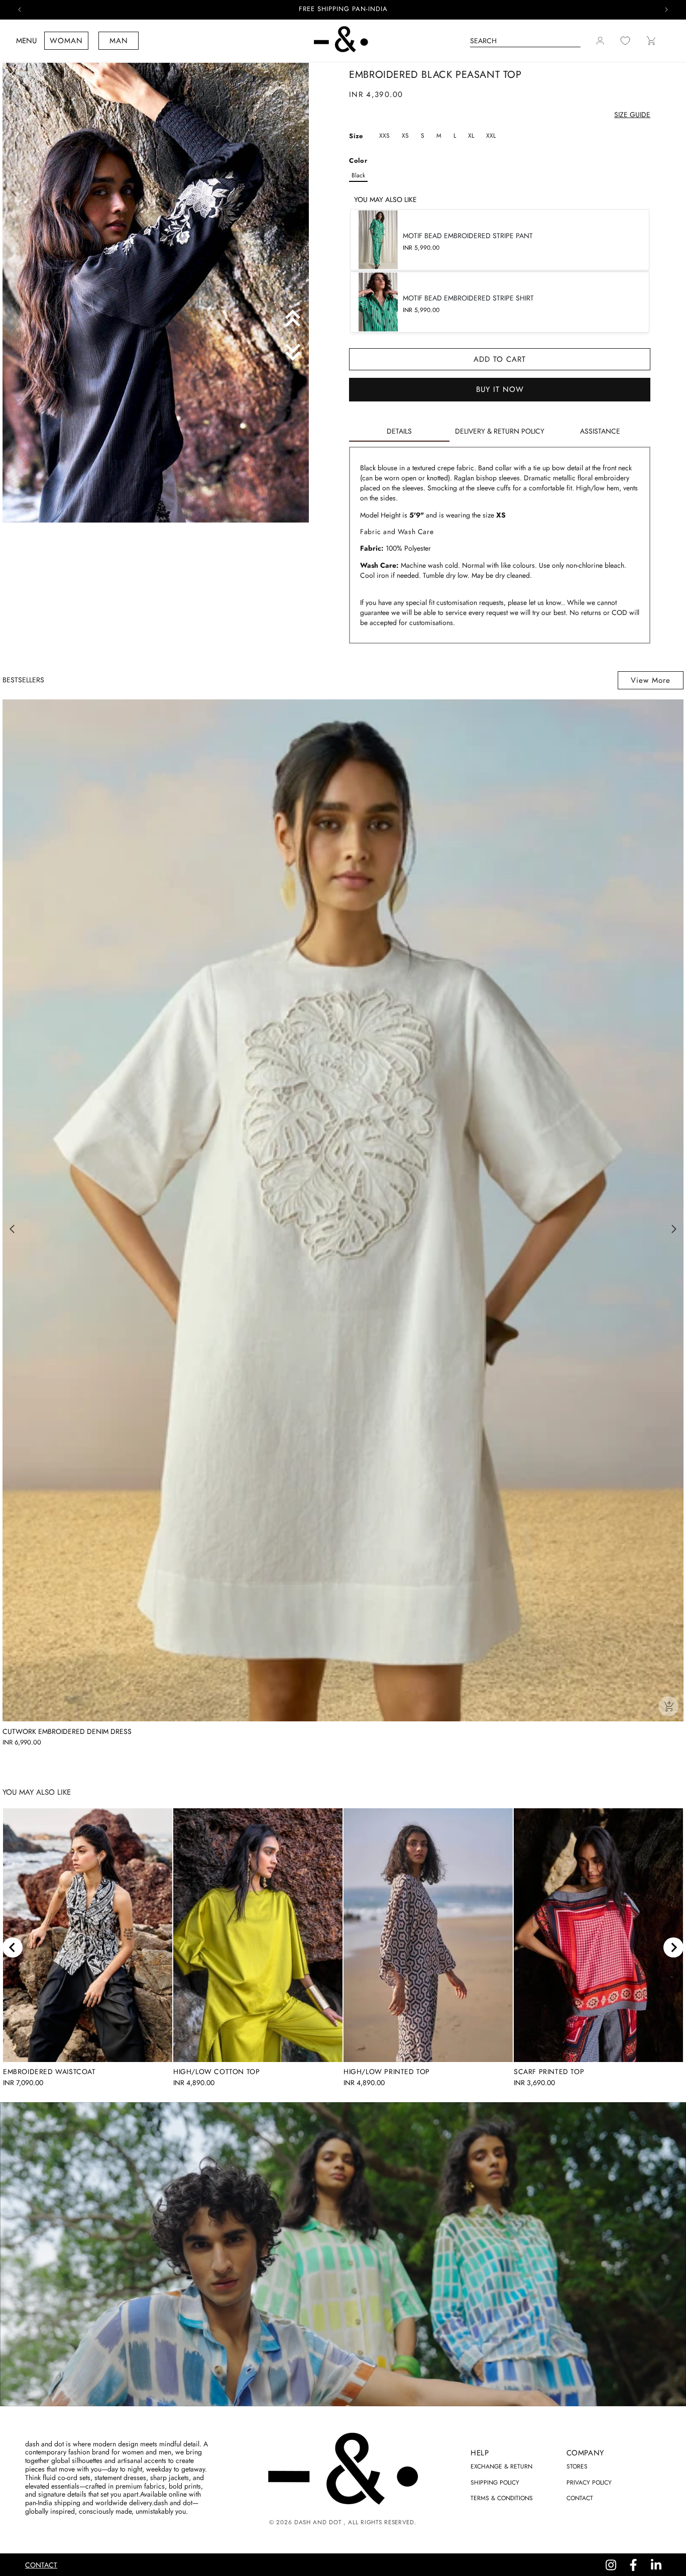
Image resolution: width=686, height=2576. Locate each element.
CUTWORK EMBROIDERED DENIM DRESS (67, 1732)
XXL (491, 136)
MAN (119, 41)
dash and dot (318, 2522)
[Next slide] (673, 1947)
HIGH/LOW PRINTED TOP (387, 2072)
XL (471, 136)
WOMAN (66, 41)
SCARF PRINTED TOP (549, 2072)
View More (651, 680)
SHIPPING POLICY (495, 2483)
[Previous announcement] (20, 10)
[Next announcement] (666, 10)
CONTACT (580, 2498)
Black (358, 175)
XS (405, 136)
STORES (577, 2466)
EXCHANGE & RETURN (501, 2466)
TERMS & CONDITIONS (502, 2498)
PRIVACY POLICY (589, 2483)
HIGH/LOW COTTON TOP (216, 2072)
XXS (384, 136)
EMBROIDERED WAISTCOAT (49, 2072)
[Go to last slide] (13, 1947)
